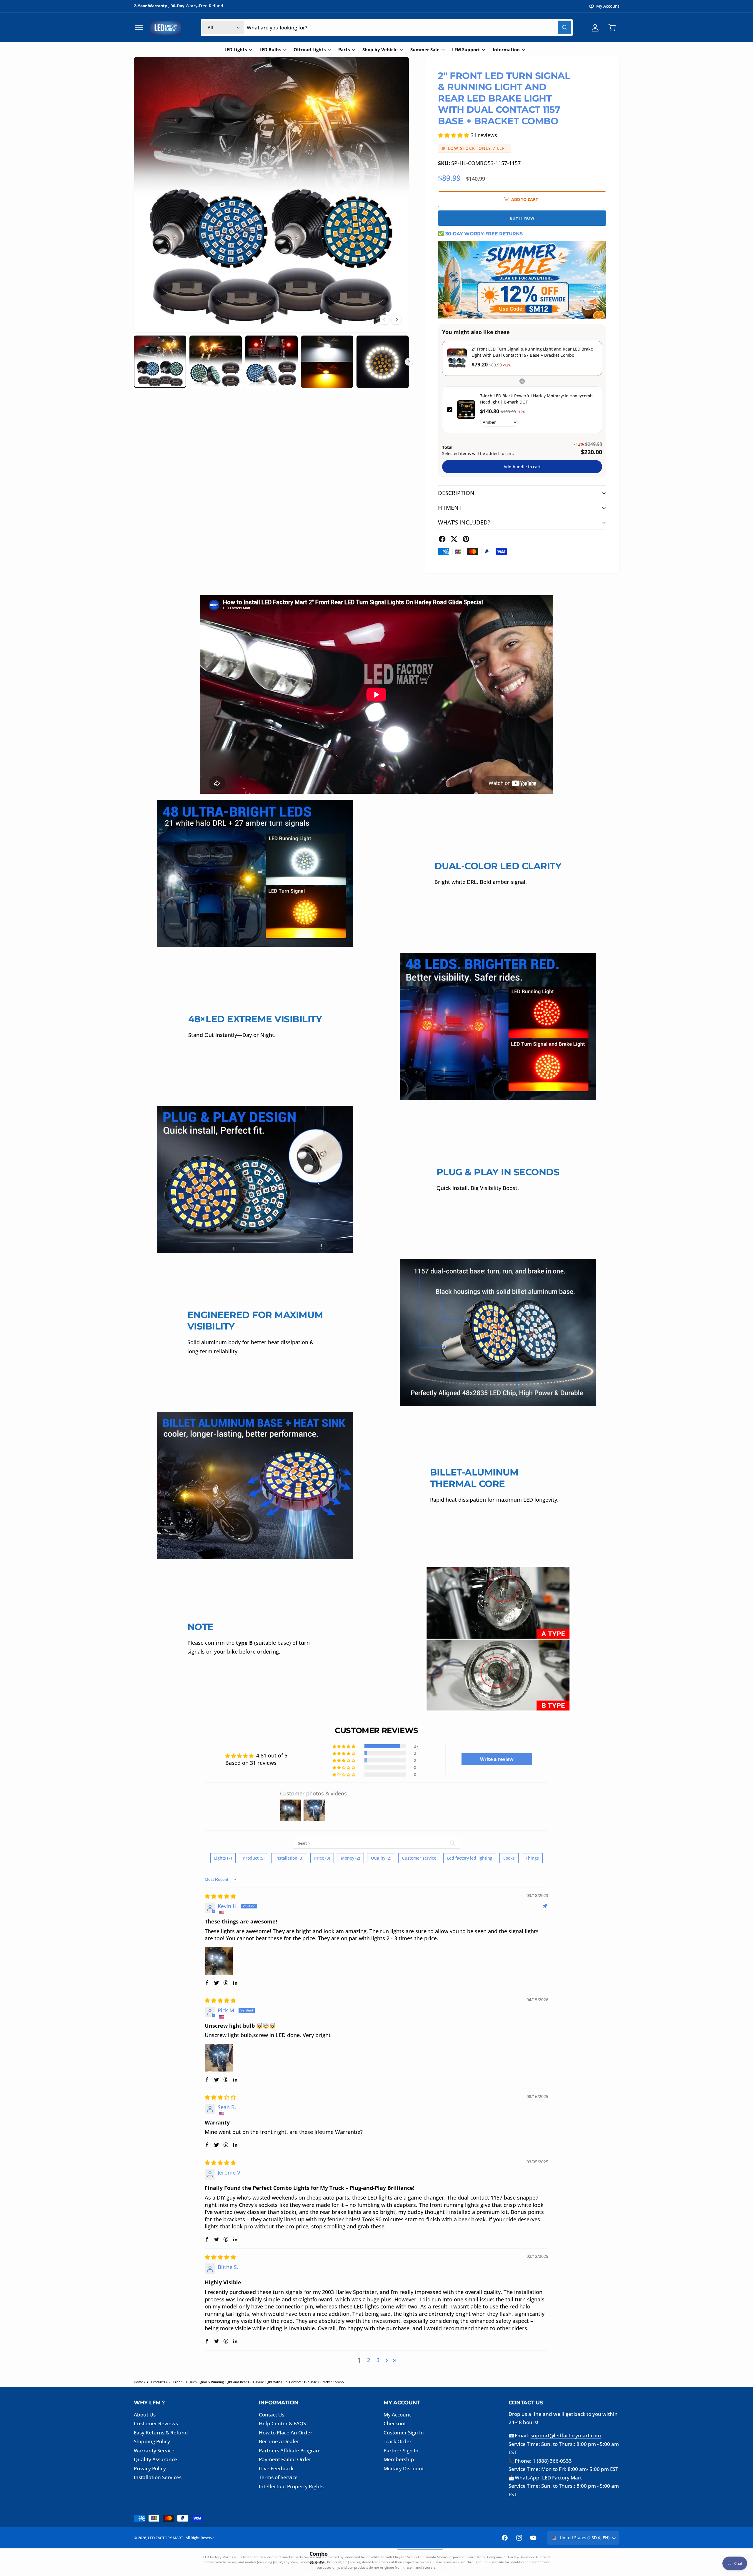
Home (138, 2382)
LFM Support (466, 50)
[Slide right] (397, 320)
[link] (457, 358)
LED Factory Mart (562, 2478)
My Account (608, 6)
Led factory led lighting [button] (470, 1858)
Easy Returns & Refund (161, 2433)
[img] (220, 1896)
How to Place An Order (286, 2433)
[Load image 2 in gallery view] (216, 362)
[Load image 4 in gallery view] (327, 362)
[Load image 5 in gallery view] (383, 362)
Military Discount (404, 2468)
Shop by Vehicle (380, 50)
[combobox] (409, 28)
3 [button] (378, 2360)
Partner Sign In (401, 2450)
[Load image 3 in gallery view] (271, 362)
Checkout (395, 2423)
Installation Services (158, 2477)
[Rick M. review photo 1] (219, 2058)
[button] (139, 28)
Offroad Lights (309, 50)
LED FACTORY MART (165, 2538)
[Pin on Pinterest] (466, 539)
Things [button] (532, 1858)
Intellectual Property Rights (291, 2486)
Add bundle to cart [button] (522, 467)
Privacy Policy (150, 2468)
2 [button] (369, 2360)
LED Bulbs (270, 50)
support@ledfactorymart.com (566, 2435)
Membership (399, 2459)
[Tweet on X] (454, 539)
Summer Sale (425, 50)
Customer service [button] (419, 1858)
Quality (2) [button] (381, 1858)
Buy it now (522, 218)
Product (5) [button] (253, 1858)
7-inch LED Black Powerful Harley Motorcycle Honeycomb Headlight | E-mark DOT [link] (536, 399)
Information (506, 50)
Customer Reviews (156, 2423)
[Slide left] (384, 320)
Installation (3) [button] (289, 1858)
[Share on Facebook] (442, 539)
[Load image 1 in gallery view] (160, 362)
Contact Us (272, 2415)
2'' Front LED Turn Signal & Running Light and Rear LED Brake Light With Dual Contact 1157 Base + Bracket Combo (256, 2382)
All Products (156, 2382)
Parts (344, 50)
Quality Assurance (155, 2459)
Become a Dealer (279, 2441)
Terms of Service (278, 2477)
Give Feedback (276, 2468)
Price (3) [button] (322, 1858)
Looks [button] (509, 1858)
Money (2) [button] (350, 1858)
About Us (145, 2415)
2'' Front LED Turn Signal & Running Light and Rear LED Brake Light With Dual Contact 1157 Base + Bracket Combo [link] (532, 352)
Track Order (398, 2441)
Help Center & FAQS (282, 2423)
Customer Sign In (404, 2433)
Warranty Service (154, 2450)
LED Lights (236, 50)
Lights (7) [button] (223, 1858)
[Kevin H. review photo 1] (219, 1961)
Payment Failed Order (285, 2459)
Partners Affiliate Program (290, 2450)
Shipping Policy (152, 2441)
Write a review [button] (497, 1759)
